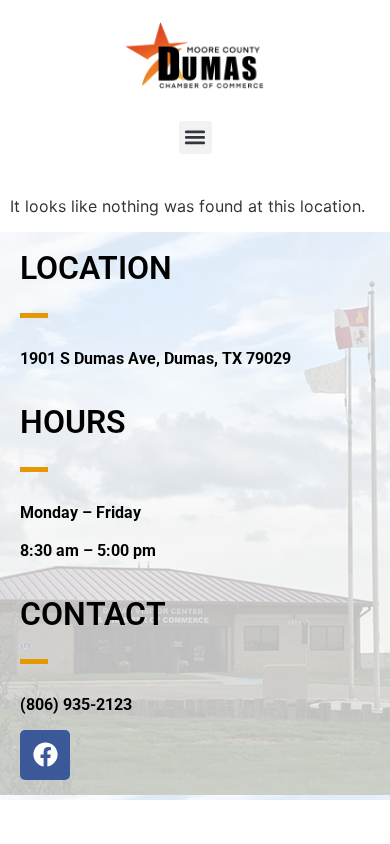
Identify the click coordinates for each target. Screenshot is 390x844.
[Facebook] (45, 755)
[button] (195, 137)
